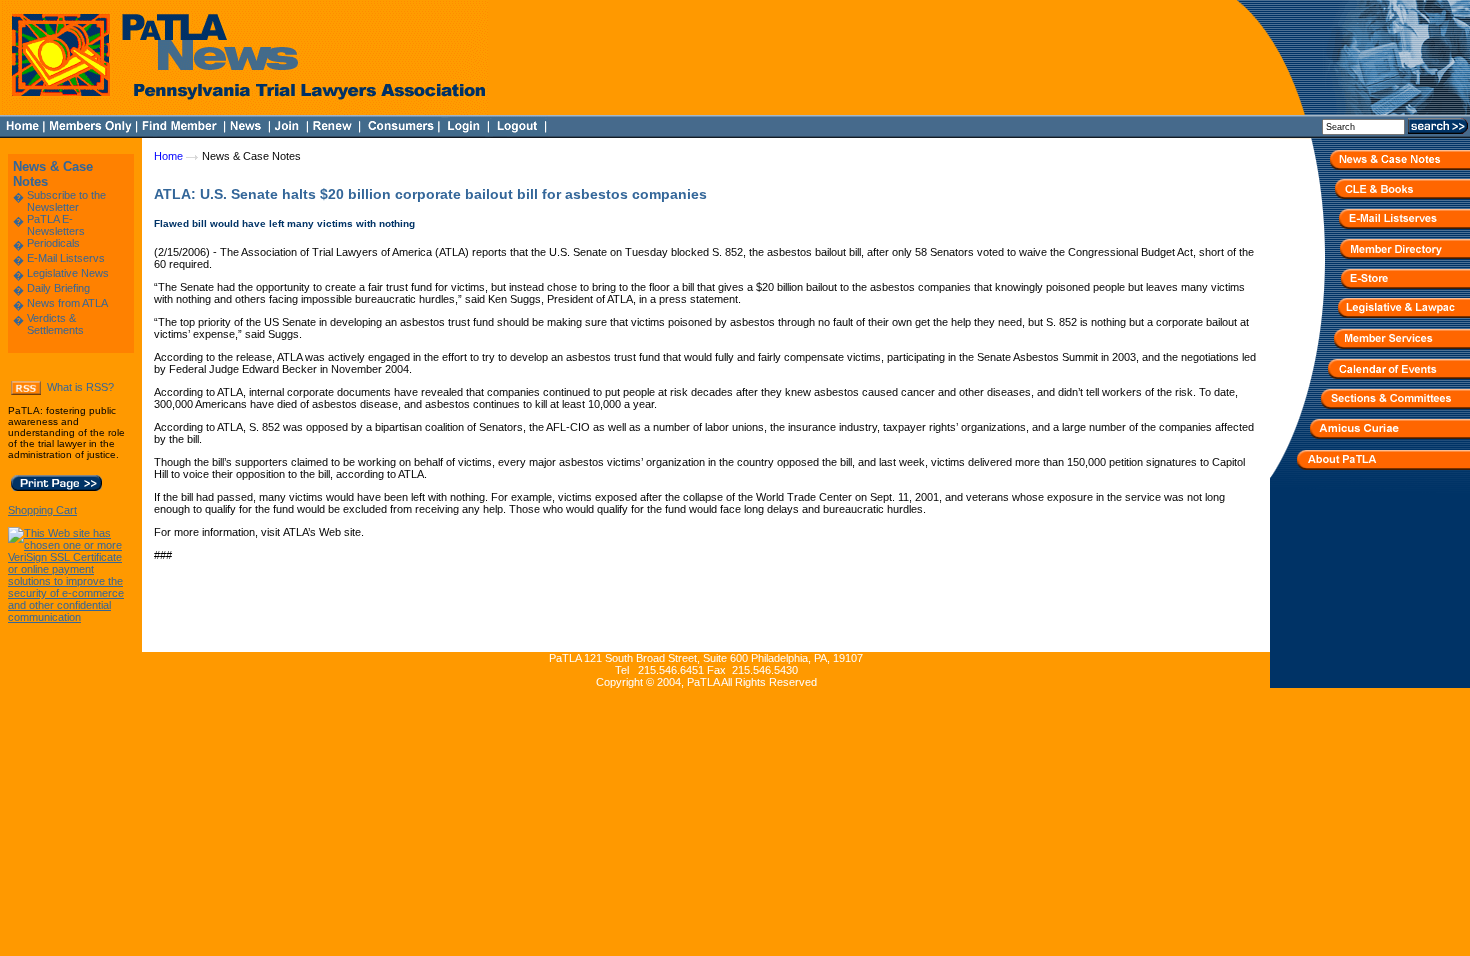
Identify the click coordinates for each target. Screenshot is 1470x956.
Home (168, 156)
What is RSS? (80, 387)
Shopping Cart (42, 510)
